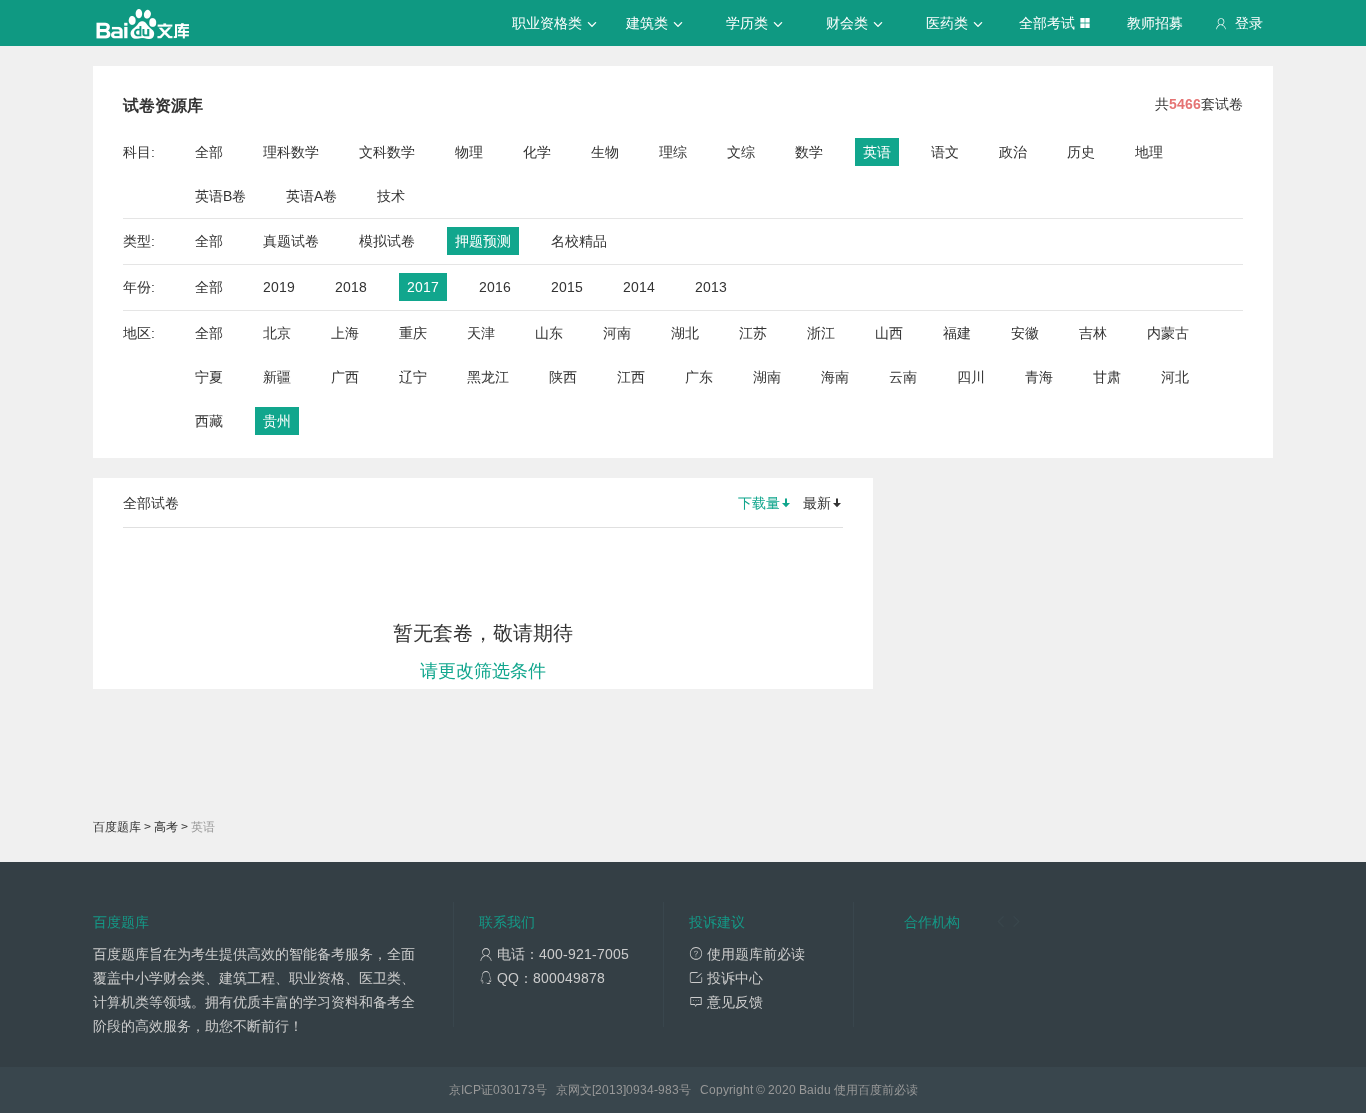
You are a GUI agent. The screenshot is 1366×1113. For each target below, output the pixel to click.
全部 (209, 152)
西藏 (209, 421)
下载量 (759, 503)
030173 (514, 1090)
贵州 (277, 421)
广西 (345, 377)
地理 (1149, 152)
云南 (903, 377)
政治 (1013, 152)
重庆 (413, 333)
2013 (711, 287)
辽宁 (413, 377)
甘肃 (1107, 377)
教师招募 (1155, 23)
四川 (971, 377)
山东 (549, 333)
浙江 (821, 333)
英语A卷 (311, 196)
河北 (1175, 377)
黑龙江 (488, 377)
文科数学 (387, 152)
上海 (345, 333)
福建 (957, 333)
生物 (605, 152)
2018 (351, 287)
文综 (741, 152)
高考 (166, 827)
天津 (481, 333)
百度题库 (117, 827)
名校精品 (579, 241)
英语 (877, 152)
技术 (391, 196)
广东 (699, 377)
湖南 (767, 377)
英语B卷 (220, 196)
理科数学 (291, 152)
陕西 (563, 377)
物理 (469, 152)
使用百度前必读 (876, 1090)
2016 (495, 287)
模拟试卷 (387, 241)
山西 (889, 333)
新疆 (277, 377)
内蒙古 (1168, 333)
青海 (1039, 377)
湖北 (685, 333)
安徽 (1025, 333)
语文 (945, 152)
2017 (423, 287)
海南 (835, 377)
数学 (809, 152)
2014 (639, 287)
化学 (537, 152)
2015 (567, 287)
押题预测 (483, 241)
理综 (673, 152)
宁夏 (209, 377)
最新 (817, 503)
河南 (617, 333)
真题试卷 (291, 241)
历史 (1081, 152)
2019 (279, 287)
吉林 (1093, 333)
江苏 (753, 333)
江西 (631, 377)
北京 (277, 333)
